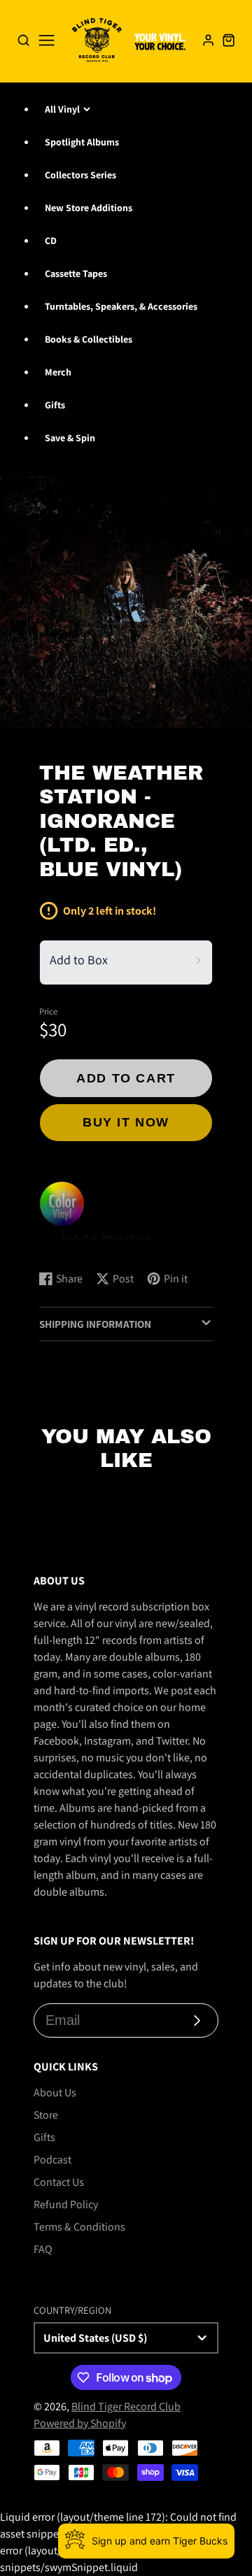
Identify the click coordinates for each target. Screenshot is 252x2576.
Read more (67, 1246)
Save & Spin (70, 438)
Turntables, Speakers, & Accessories (121, 306)
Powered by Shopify (80, 2423)
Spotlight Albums (82, 142)
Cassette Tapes (76, 273)
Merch (58, 372)
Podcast (52, 2160)
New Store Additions (89, 208)
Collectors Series (80, 175)
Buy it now (126, 1122)
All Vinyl (62, 109)
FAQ (43, 2249)
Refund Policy (66, 2204)
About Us (55, 2092)
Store (46, 2115)
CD (51, 241)
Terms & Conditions (79, 2227)
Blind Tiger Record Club (126, 2406)
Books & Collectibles (89, 339)
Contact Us (59, 2182)
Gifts (55, 405)
